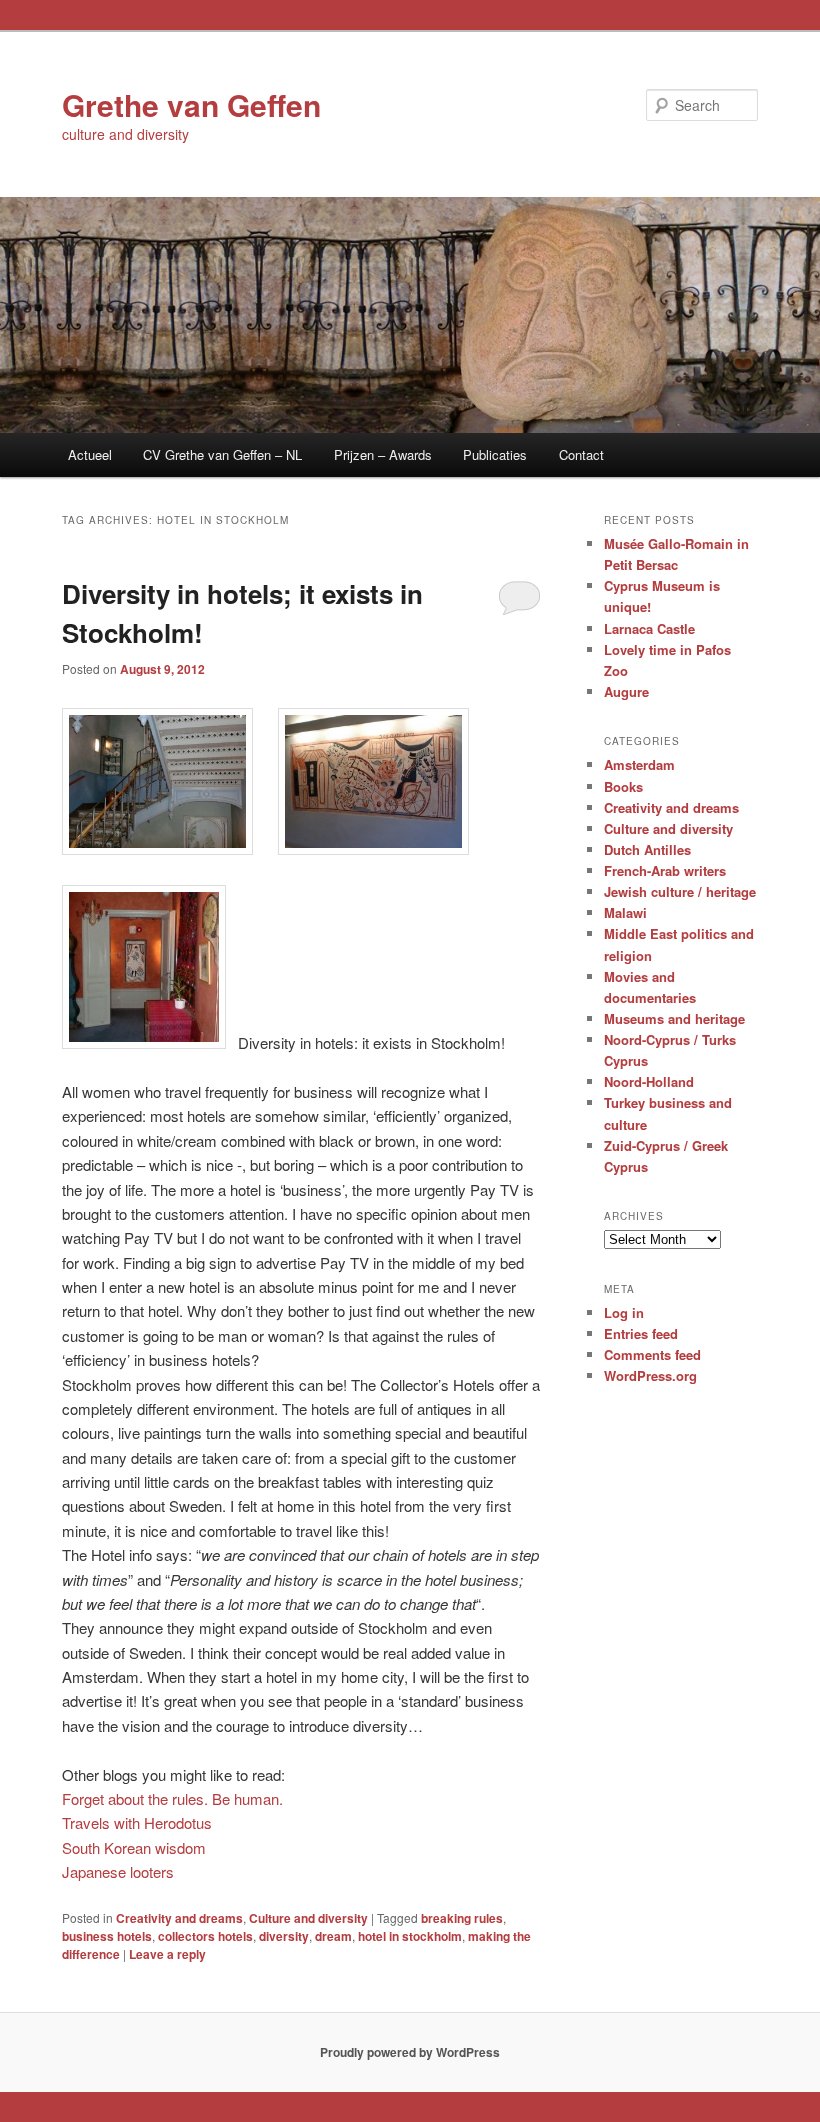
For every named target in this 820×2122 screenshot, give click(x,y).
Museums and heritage (674, 1018)
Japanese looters (118, 1871)
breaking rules (462, 1918)
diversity (284, 1936)
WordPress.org (650, 1375)
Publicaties (495, 454)
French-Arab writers (665, 870)
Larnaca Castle (649, 628)
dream (333, 1936)
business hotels (107, 1936)
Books (623, 786)
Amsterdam (639, 764)
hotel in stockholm (410, 1936)
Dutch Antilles (647, 849)
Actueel (90, 454)
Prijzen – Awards (383, 454)
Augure (626, 691)
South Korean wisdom (134, 1847)
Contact (581, 454)
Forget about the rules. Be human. (172, 1798)
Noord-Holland (649, 1081)
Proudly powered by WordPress (410, 2052)
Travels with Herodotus (137, 1822)
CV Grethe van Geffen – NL (222, 454)
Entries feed (641, 1333)
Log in (624, 1312)
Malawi (625, 912)
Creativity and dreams (179, 1918)
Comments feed (652, 1354)
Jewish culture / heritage (680, 891)
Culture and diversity (308, 1918)
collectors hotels (205, 1936)
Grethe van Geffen (191, 104)
